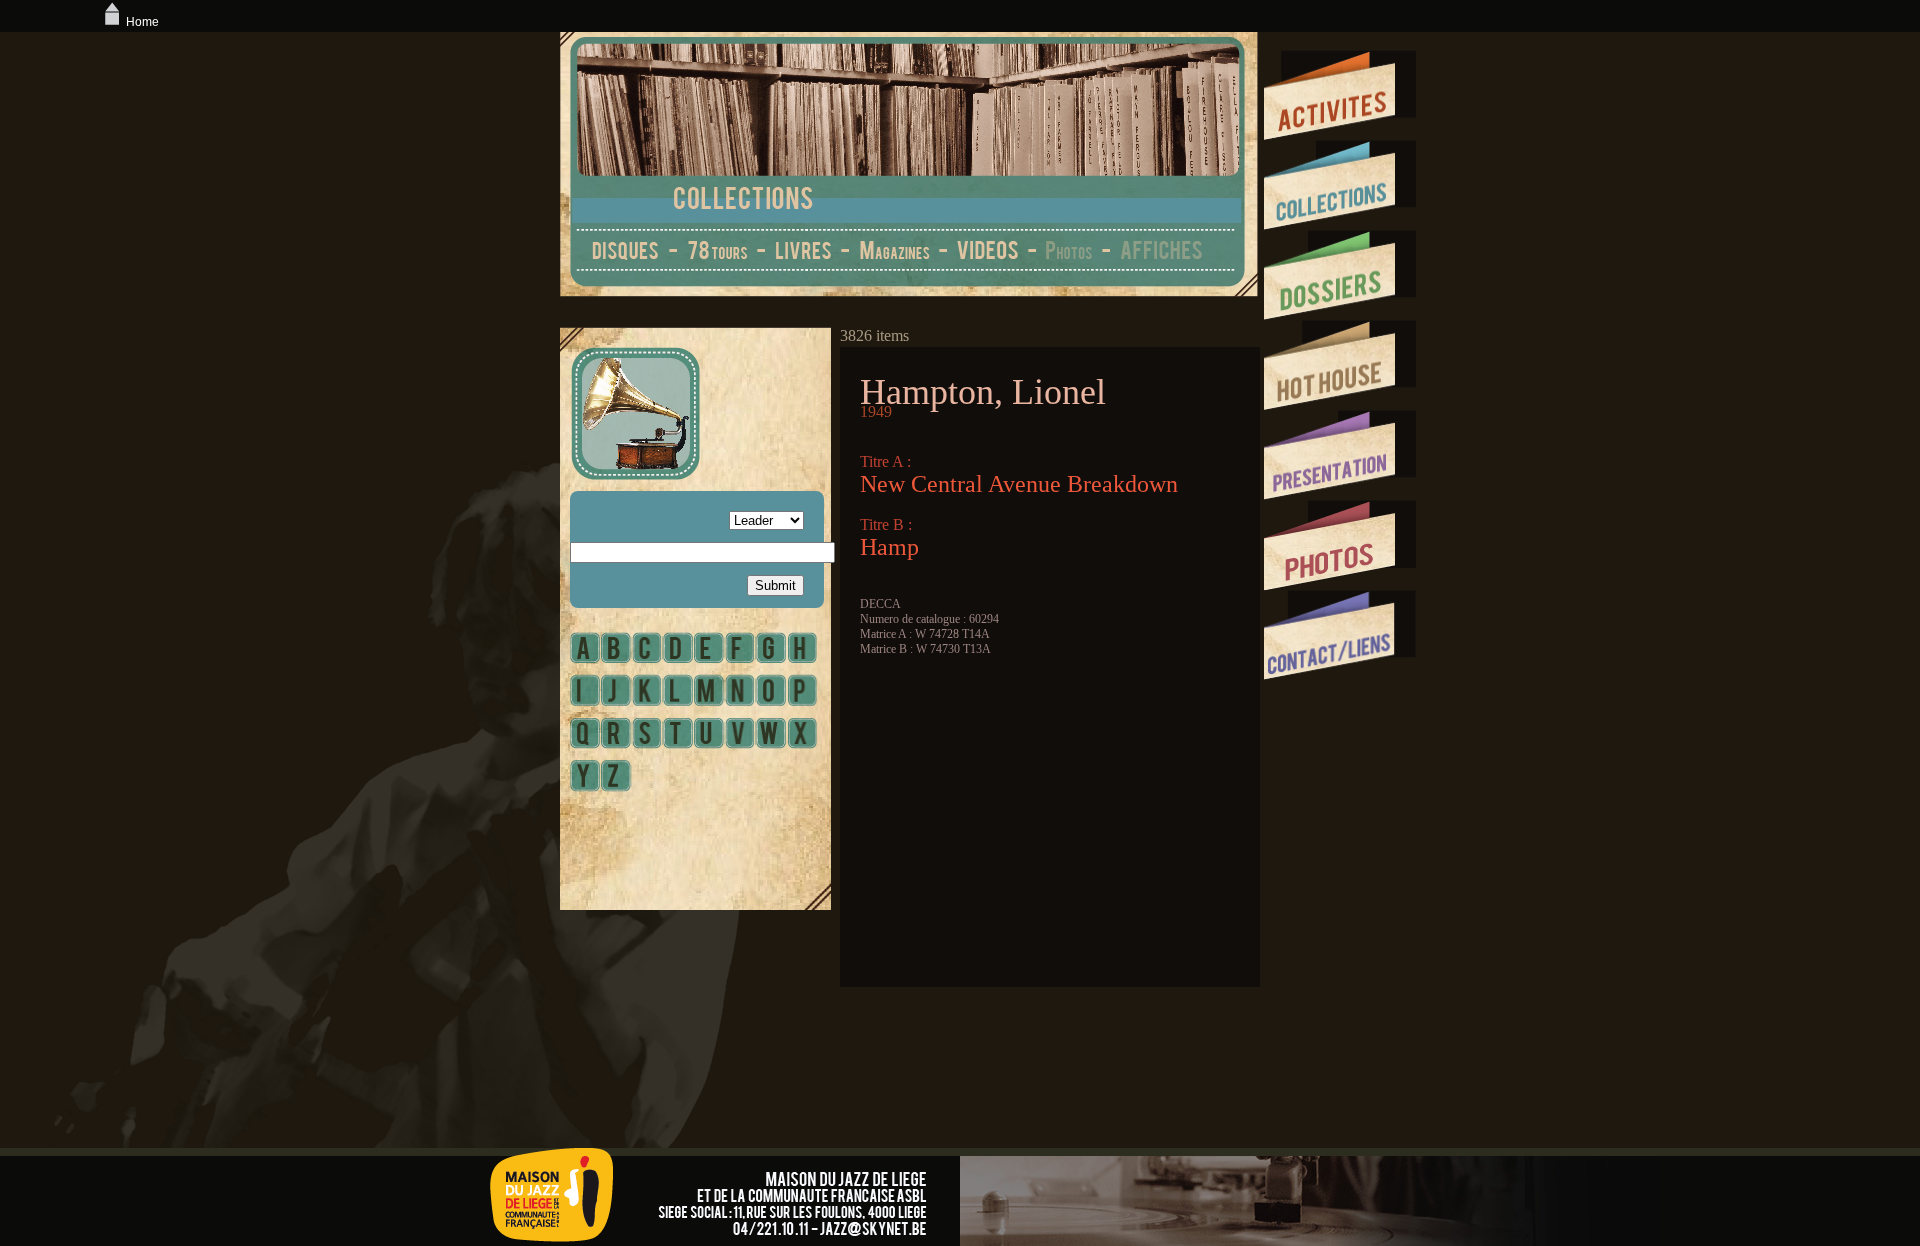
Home (142, 22)
